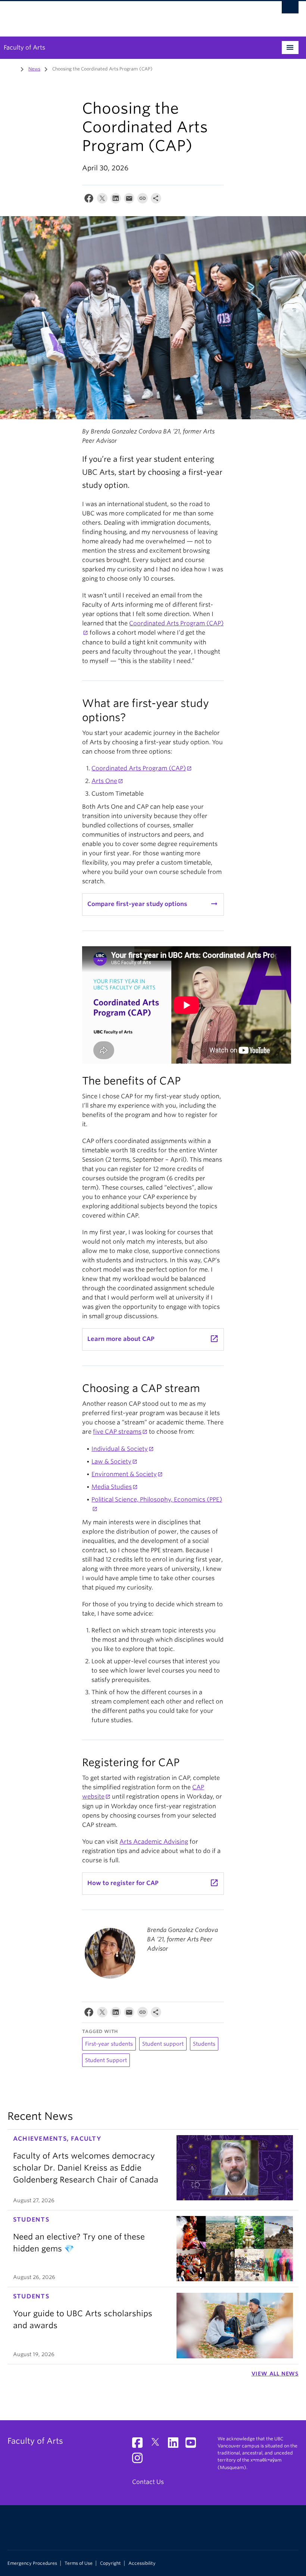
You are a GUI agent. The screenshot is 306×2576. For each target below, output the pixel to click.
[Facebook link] (140, 2445)
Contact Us (148, 2482)
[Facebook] (89, 200)
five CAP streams (117, 1432)
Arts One (104, 781)
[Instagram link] (140, 2460)
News (34, 69)
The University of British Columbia (131, 15)
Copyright (110, 2563)
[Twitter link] (158, 2445)
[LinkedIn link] (176, 2445)
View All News (275, 2374)
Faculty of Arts (24, 48)
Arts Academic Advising (154, 1842)
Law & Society (111, 1461)
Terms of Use (79, 2563)
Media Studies (112, 1487)
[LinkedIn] (116, 200)
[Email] (129, 200)
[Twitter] (102, 200)
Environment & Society (124, 1474)
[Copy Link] (143, 200)
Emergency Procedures (32, 2563)
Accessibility (142, 2563)
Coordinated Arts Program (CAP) (139, 768)
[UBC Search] (290, 9)
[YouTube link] (193, 2445)
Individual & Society (120, 1449)
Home (12, 68)
